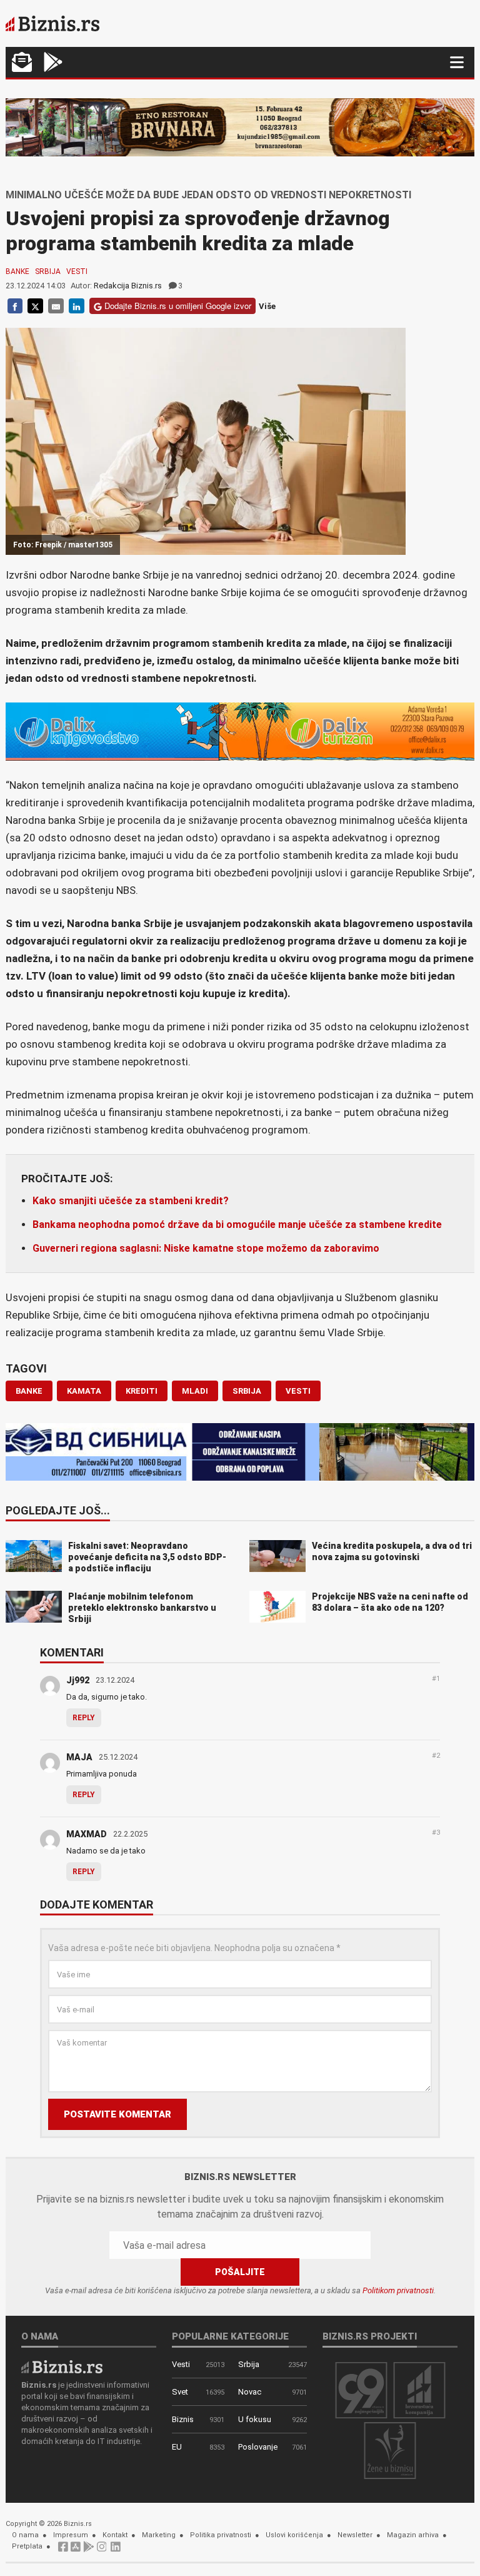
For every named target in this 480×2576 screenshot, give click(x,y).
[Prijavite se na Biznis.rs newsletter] (22, 63)
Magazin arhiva (413, 2535)
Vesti (77, 271)
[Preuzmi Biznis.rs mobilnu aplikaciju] (76, 2550)
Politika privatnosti (221, 2535)
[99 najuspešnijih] (361, 2389)
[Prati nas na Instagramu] (102, 2550)
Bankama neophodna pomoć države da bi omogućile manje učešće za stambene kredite (237, 1225)
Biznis (183, 2419)
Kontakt (115, 2535)
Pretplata (27, 2546)
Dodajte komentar (97, 1905)
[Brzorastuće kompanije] (419, 2389)
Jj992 (78, 1680)
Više (267, 306)
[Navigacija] (457, 62)
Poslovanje (258, 2447)
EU (177, 2447)
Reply (84, 1718)
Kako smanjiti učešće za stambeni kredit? (131, 1201)
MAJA (79, 1757)
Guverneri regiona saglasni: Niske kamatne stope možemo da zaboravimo (206, 1248)
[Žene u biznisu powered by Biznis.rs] (390, 2450)
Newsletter (355, 2535)
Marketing (159, 2535)
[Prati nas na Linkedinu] (116, 2550)
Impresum (71, 2535)
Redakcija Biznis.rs (128, 286)
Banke (17, 271)
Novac (250, 2392)
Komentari (72, 1653)
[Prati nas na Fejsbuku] (63, 2550)
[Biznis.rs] (62, 2366)
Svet (180, 2392)
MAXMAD (87, 1834)
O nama (25, 2535)
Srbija (48, 271)
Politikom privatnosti (398, 2290)
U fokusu (255, 2419)
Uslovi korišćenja (294, 2535)
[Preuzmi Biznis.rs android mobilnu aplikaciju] (53, 63)
